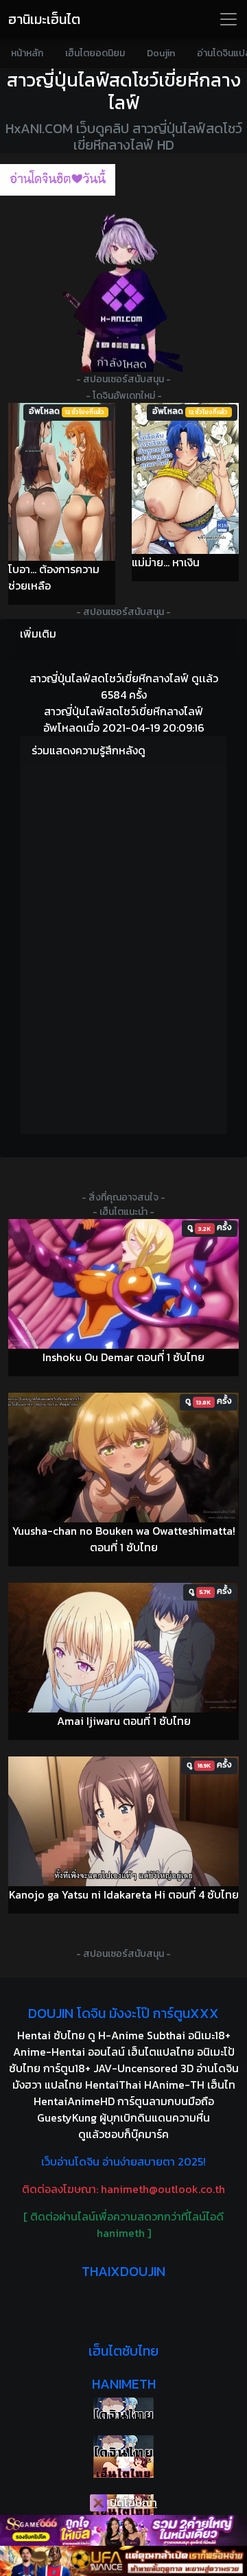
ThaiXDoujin (123, 2271)
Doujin (161, 53)
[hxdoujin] (123, 2446)
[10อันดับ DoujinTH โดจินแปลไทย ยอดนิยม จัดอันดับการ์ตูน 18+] (58, 180)
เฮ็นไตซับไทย (123, 2351)
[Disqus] (123, 947)
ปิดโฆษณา (132, 2503)
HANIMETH (124, 2384)
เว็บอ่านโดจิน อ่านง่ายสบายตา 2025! (123, 2161)
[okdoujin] (123, 2408)
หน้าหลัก (27, 53)
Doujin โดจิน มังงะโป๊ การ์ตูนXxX (123, 2013)
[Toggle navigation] (228, 19)
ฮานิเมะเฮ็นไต (44, 19)
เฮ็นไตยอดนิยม (95, 53)
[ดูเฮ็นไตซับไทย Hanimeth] (123, 2467)
